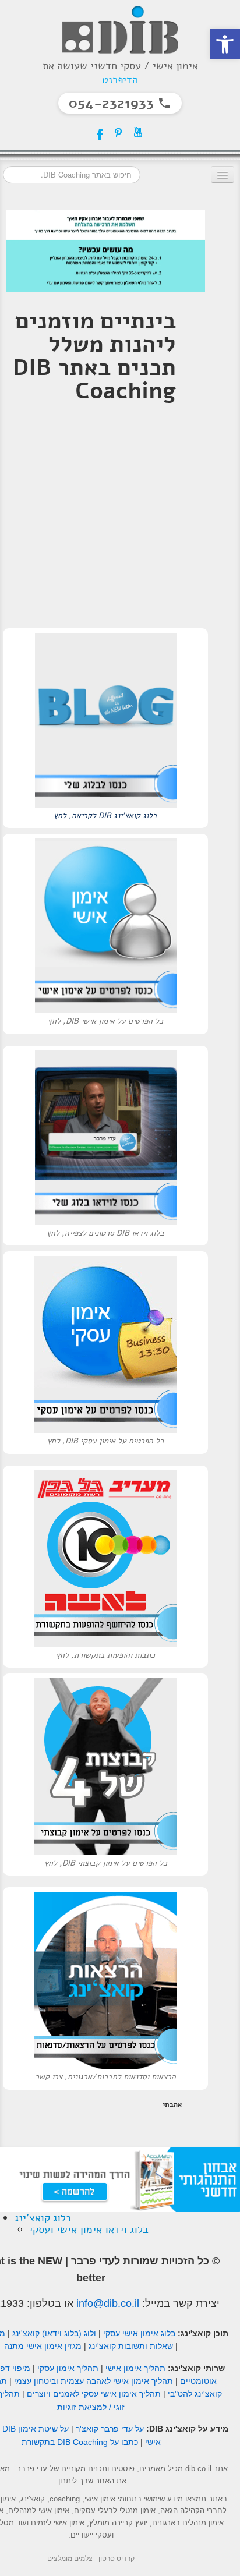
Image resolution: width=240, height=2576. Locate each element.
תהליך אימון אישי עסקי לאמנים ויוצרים (94, 2394)
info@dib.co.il (108, 2303)
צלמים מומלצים (70, 2559)
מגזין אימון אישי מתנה (43, 2346)
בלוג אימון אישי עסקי (139, 2333)
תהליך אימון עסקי (68, 2368)
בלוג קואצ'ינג (43, 2218)
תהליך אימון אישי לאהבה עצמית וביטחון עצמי (93, 2381)
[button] (225, 44)
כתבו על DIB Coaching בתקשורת (80, 2442)
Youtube (138, 132)
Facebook (98, 132)
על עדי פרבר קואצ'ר (110, 2429)
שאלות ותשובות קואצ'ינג (131, 2346)
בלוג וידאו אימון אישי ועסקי (89, 2230)
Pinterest (118, 132)
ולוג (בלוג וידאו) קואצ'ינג (54, 2333)
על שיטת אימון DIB (36, 2429)
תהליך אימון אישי (135, 2368)
